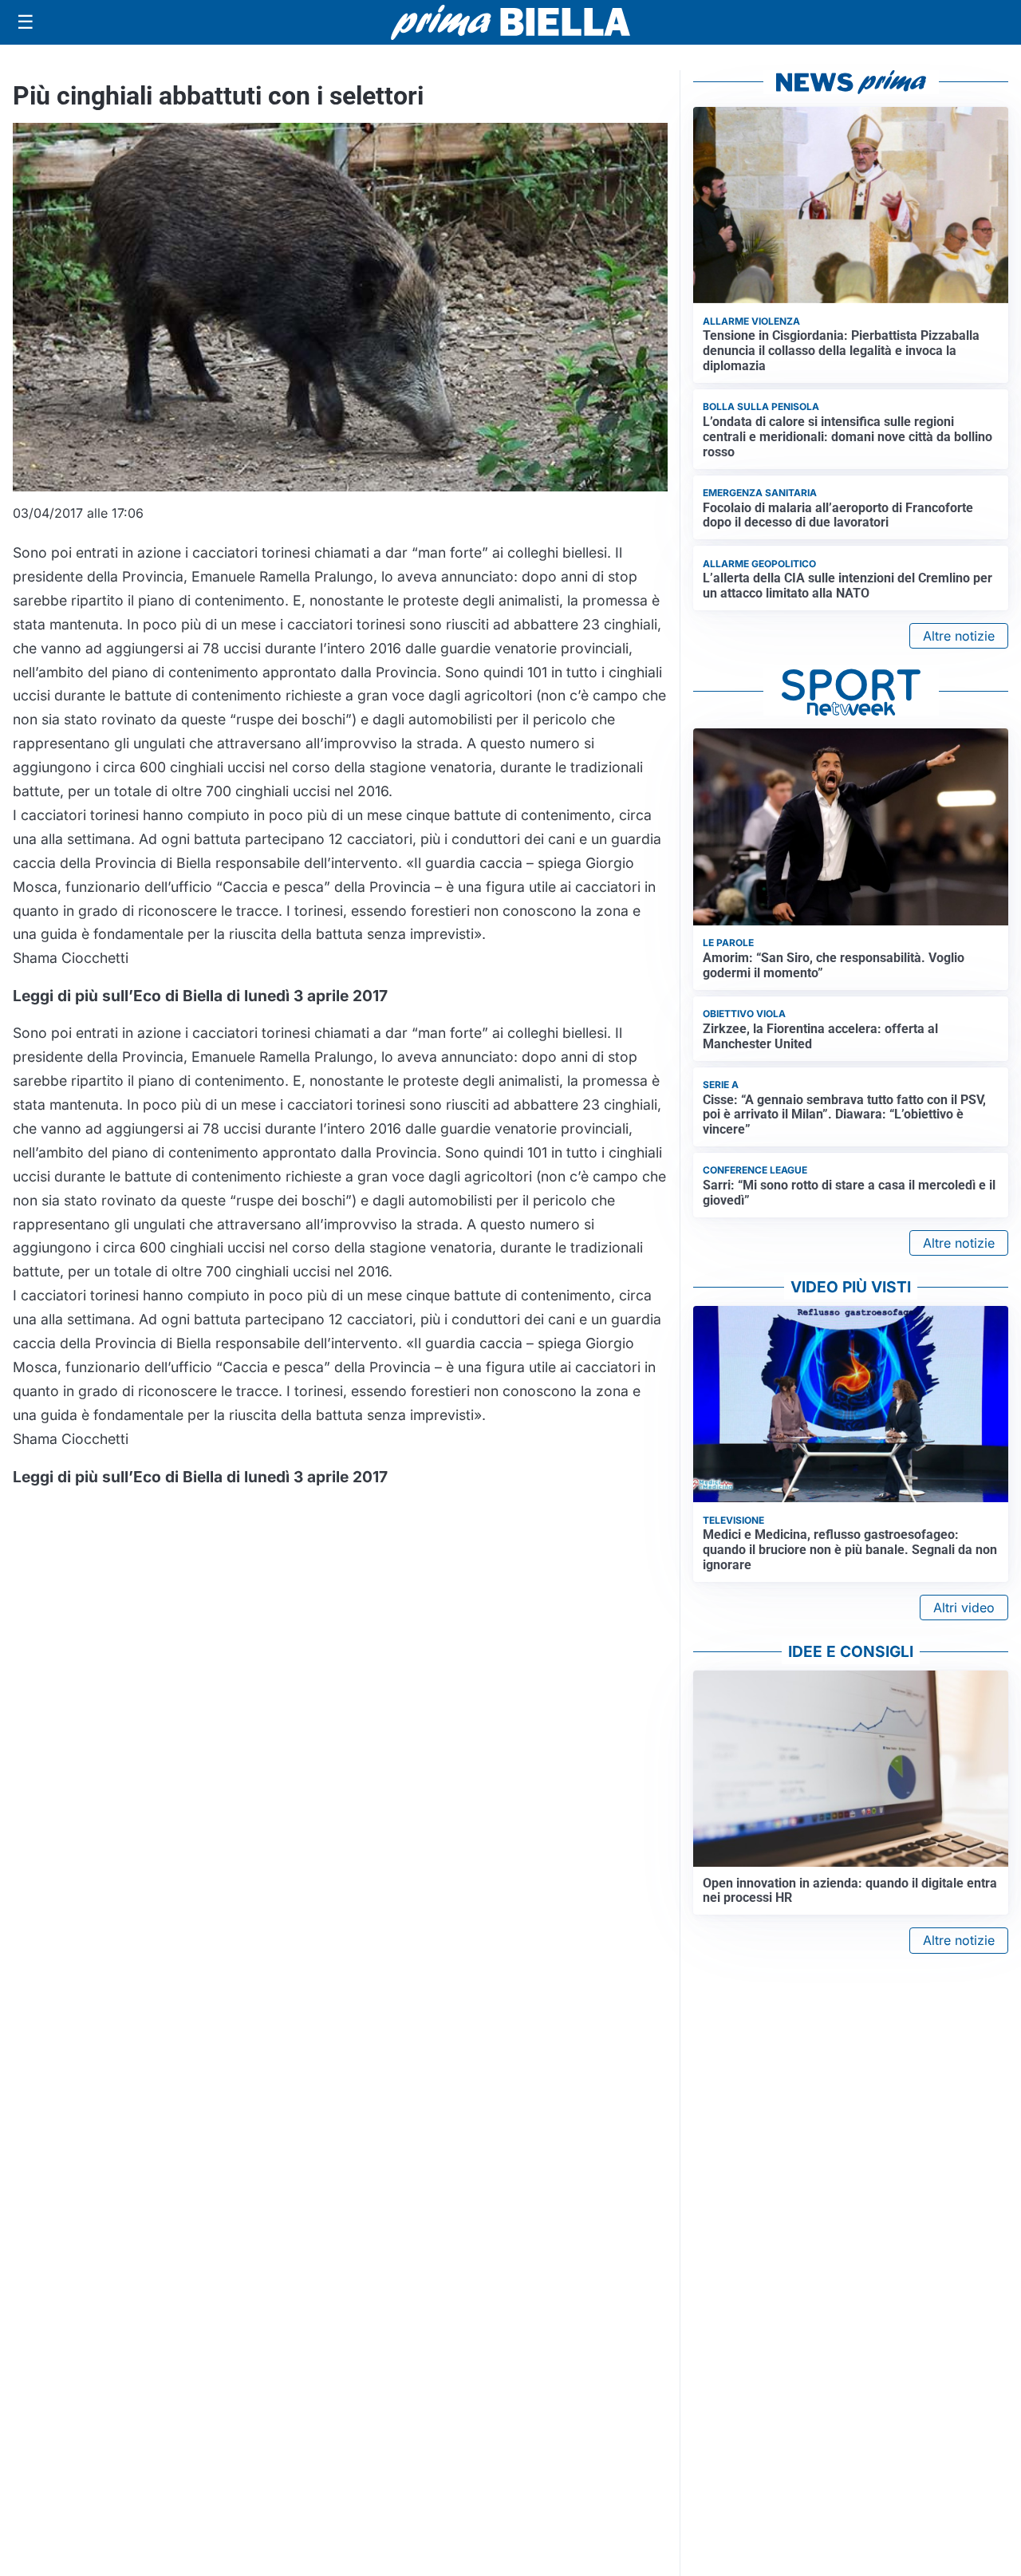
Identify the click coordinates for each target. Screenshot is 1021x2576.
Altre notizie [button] (959, 636)
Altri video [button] (964, 1608)
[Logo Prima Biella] (510, 22)
